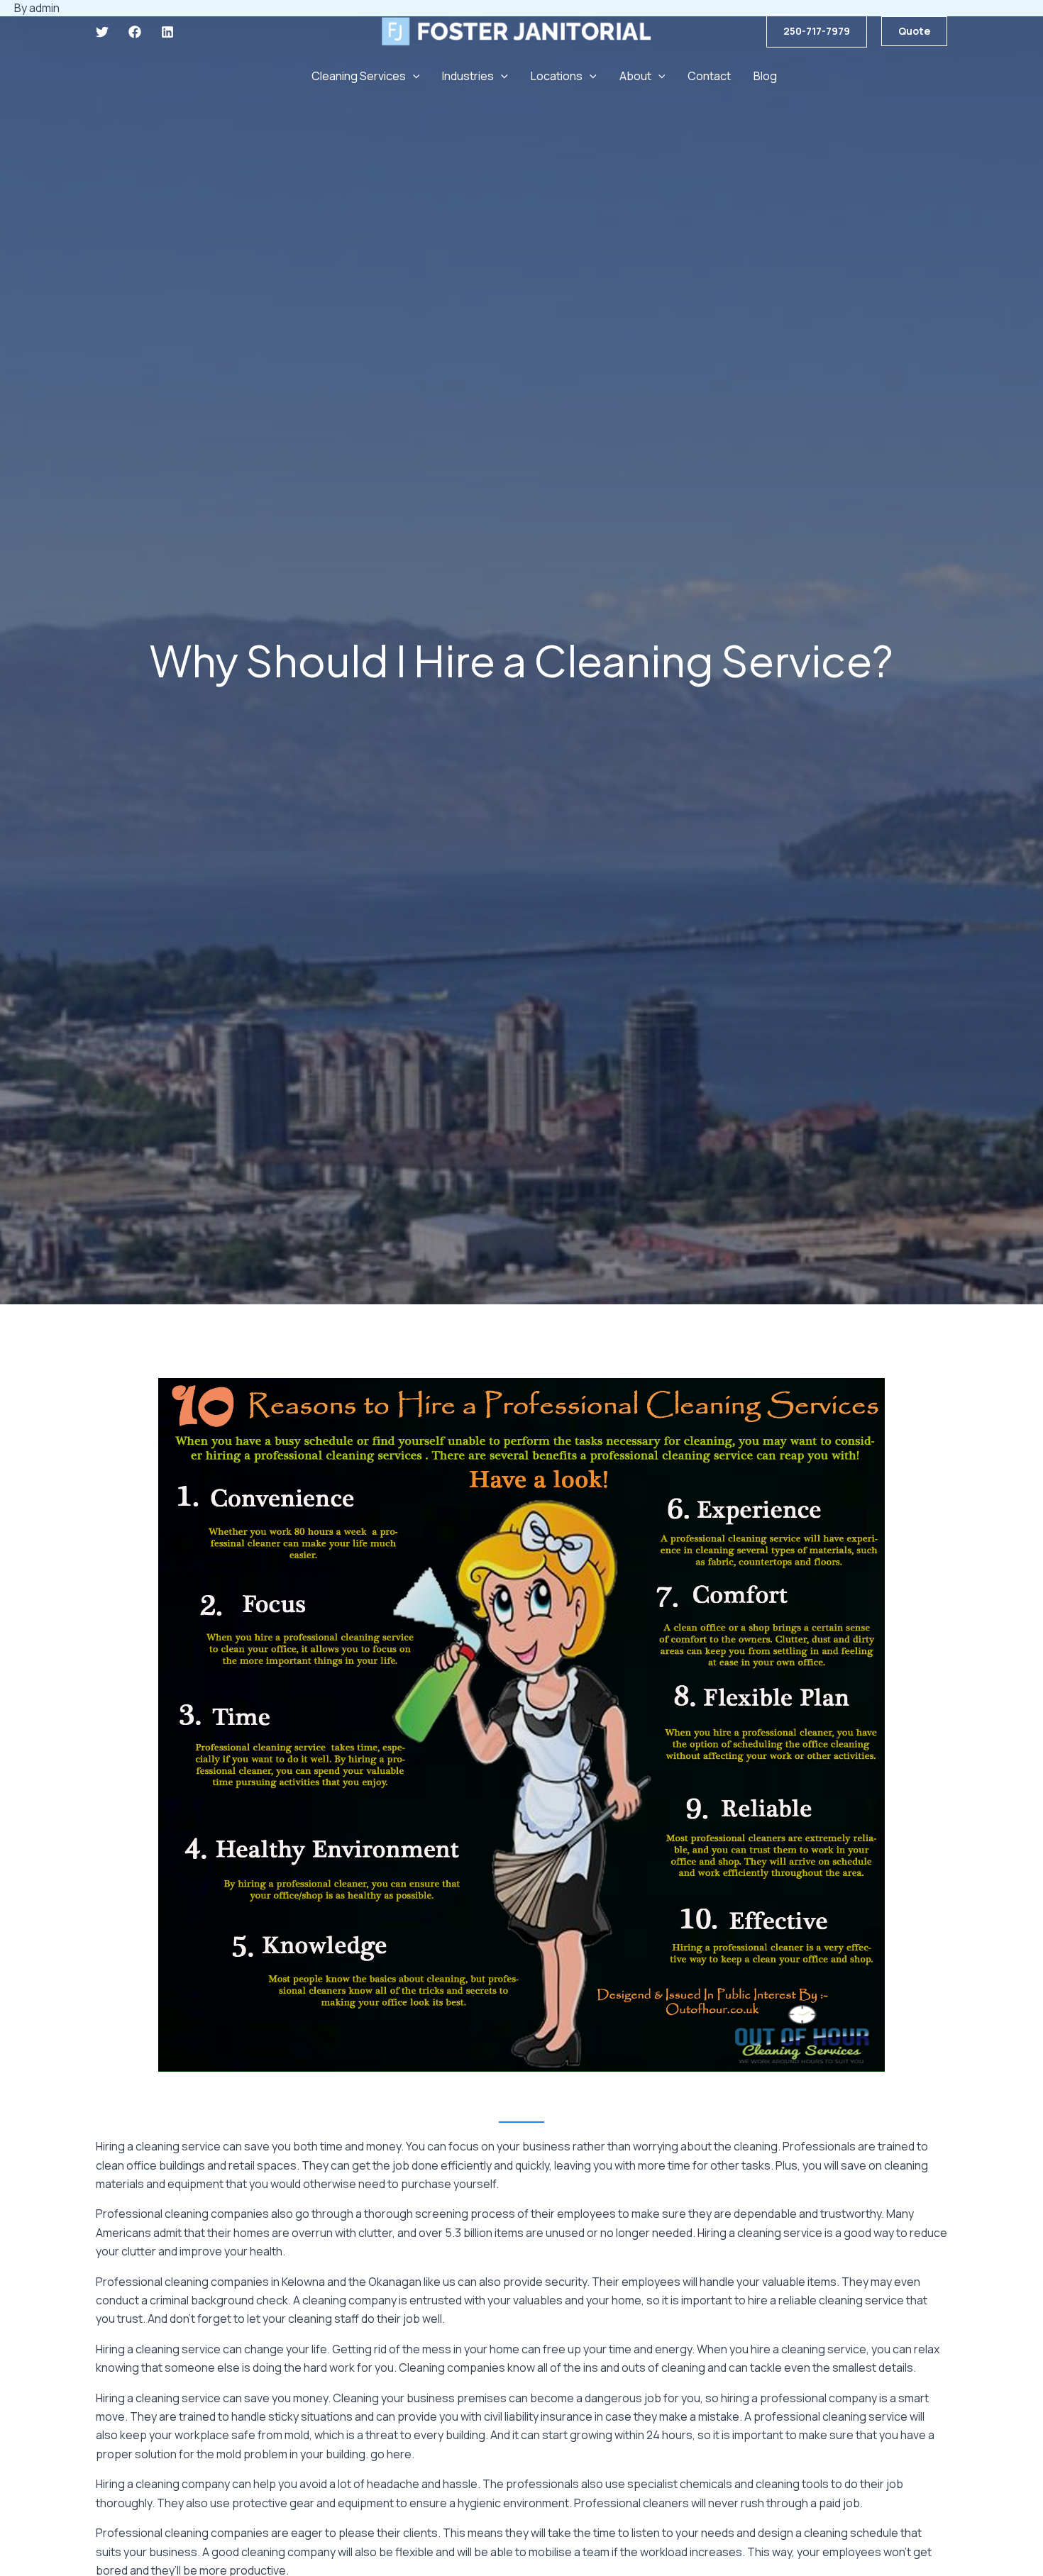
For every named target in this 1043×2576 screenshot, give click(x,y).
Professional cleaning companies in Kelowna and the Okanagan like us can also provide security (341, 2282)
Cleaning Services (359, 76)
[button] (914, 31)
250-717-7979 (817, 31)
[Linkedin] (167, 32)
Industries (468, 76)
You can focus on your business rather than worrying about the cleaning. (593, 2146)
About (635, 76)
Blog (765, 76)
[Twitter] (102, 32)
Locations (557, 76)
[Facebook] (135, 32)
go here (391, 2454)
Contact (709, 76)
